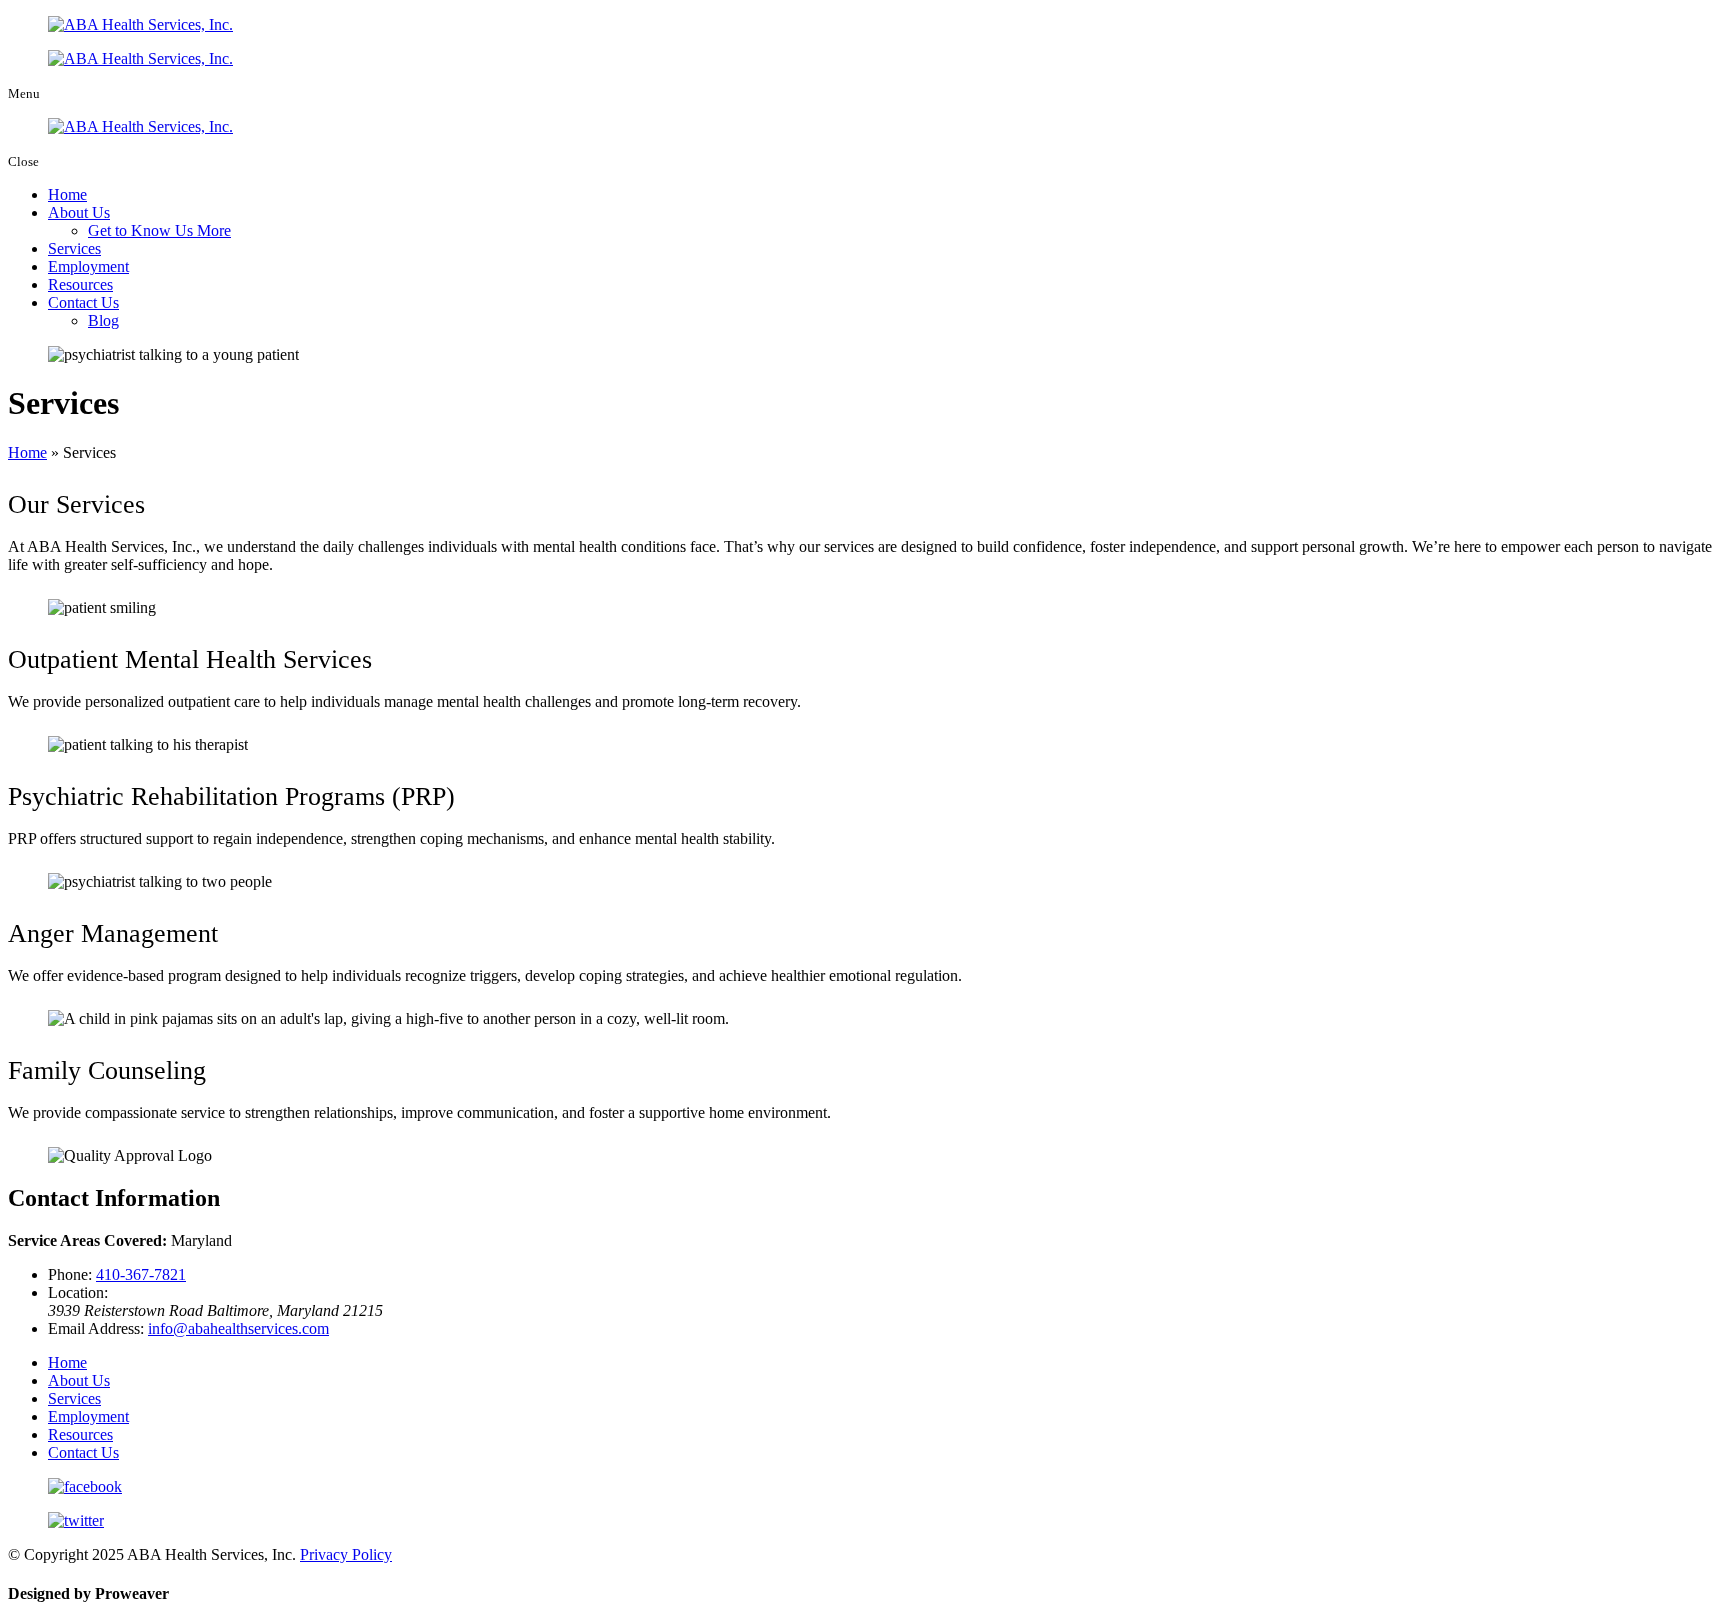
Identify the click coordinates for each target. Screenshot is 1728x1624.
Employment (88, 266)
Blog (103, 320)
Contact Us (83, 302)
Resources (80, 284)
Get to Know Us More (159, 230)
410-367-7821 (141, 1274)
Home (67, 194)
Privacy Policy (346, 1554)
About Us (79, 212)
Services (74, 248)
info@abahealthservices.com (238, 1328)
